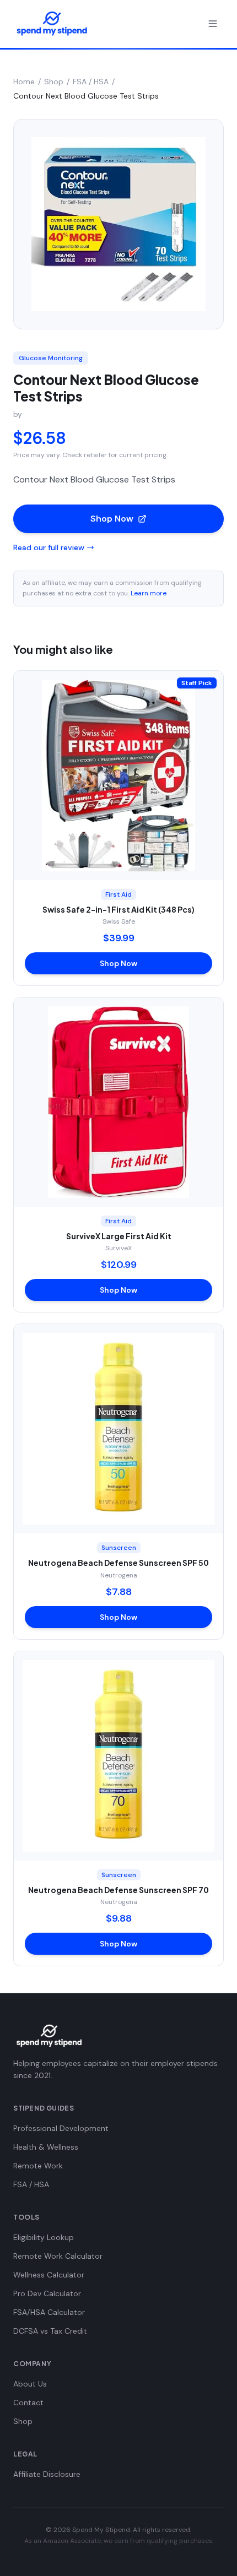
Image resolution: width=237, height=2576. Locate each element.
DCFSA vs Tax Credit (50, 2331)
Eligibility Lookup (44, 2237)
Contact (28, 2403)
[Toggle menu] (213, 24)
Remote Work (38, 2166)
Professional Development (61, 2128)
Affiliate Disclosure (47, 2474)
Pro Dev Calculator (47, 2293)
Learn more (149, 593)
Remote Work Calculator (58, 2256)
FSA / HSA (91, 82)
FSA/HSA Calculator (49, 2312)
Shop (54, 82)
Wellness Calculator (49, 2275)
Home (24, 82)
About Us (30, 2384)
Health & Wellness (46, 2147)
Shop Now (112, 519)
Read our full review (49, 547)
